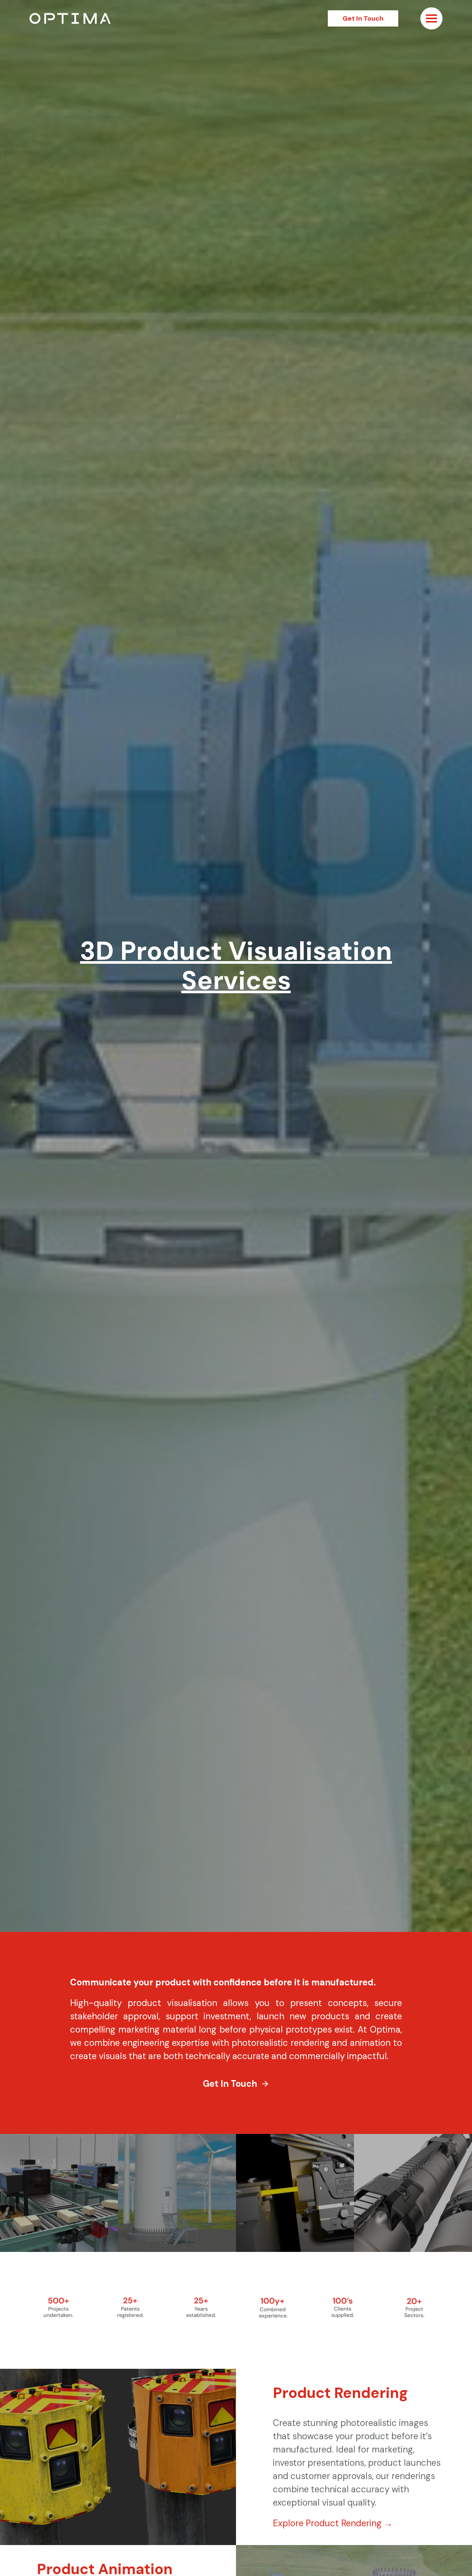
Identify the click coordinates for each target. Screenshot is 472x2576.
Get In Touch (363, 18)
